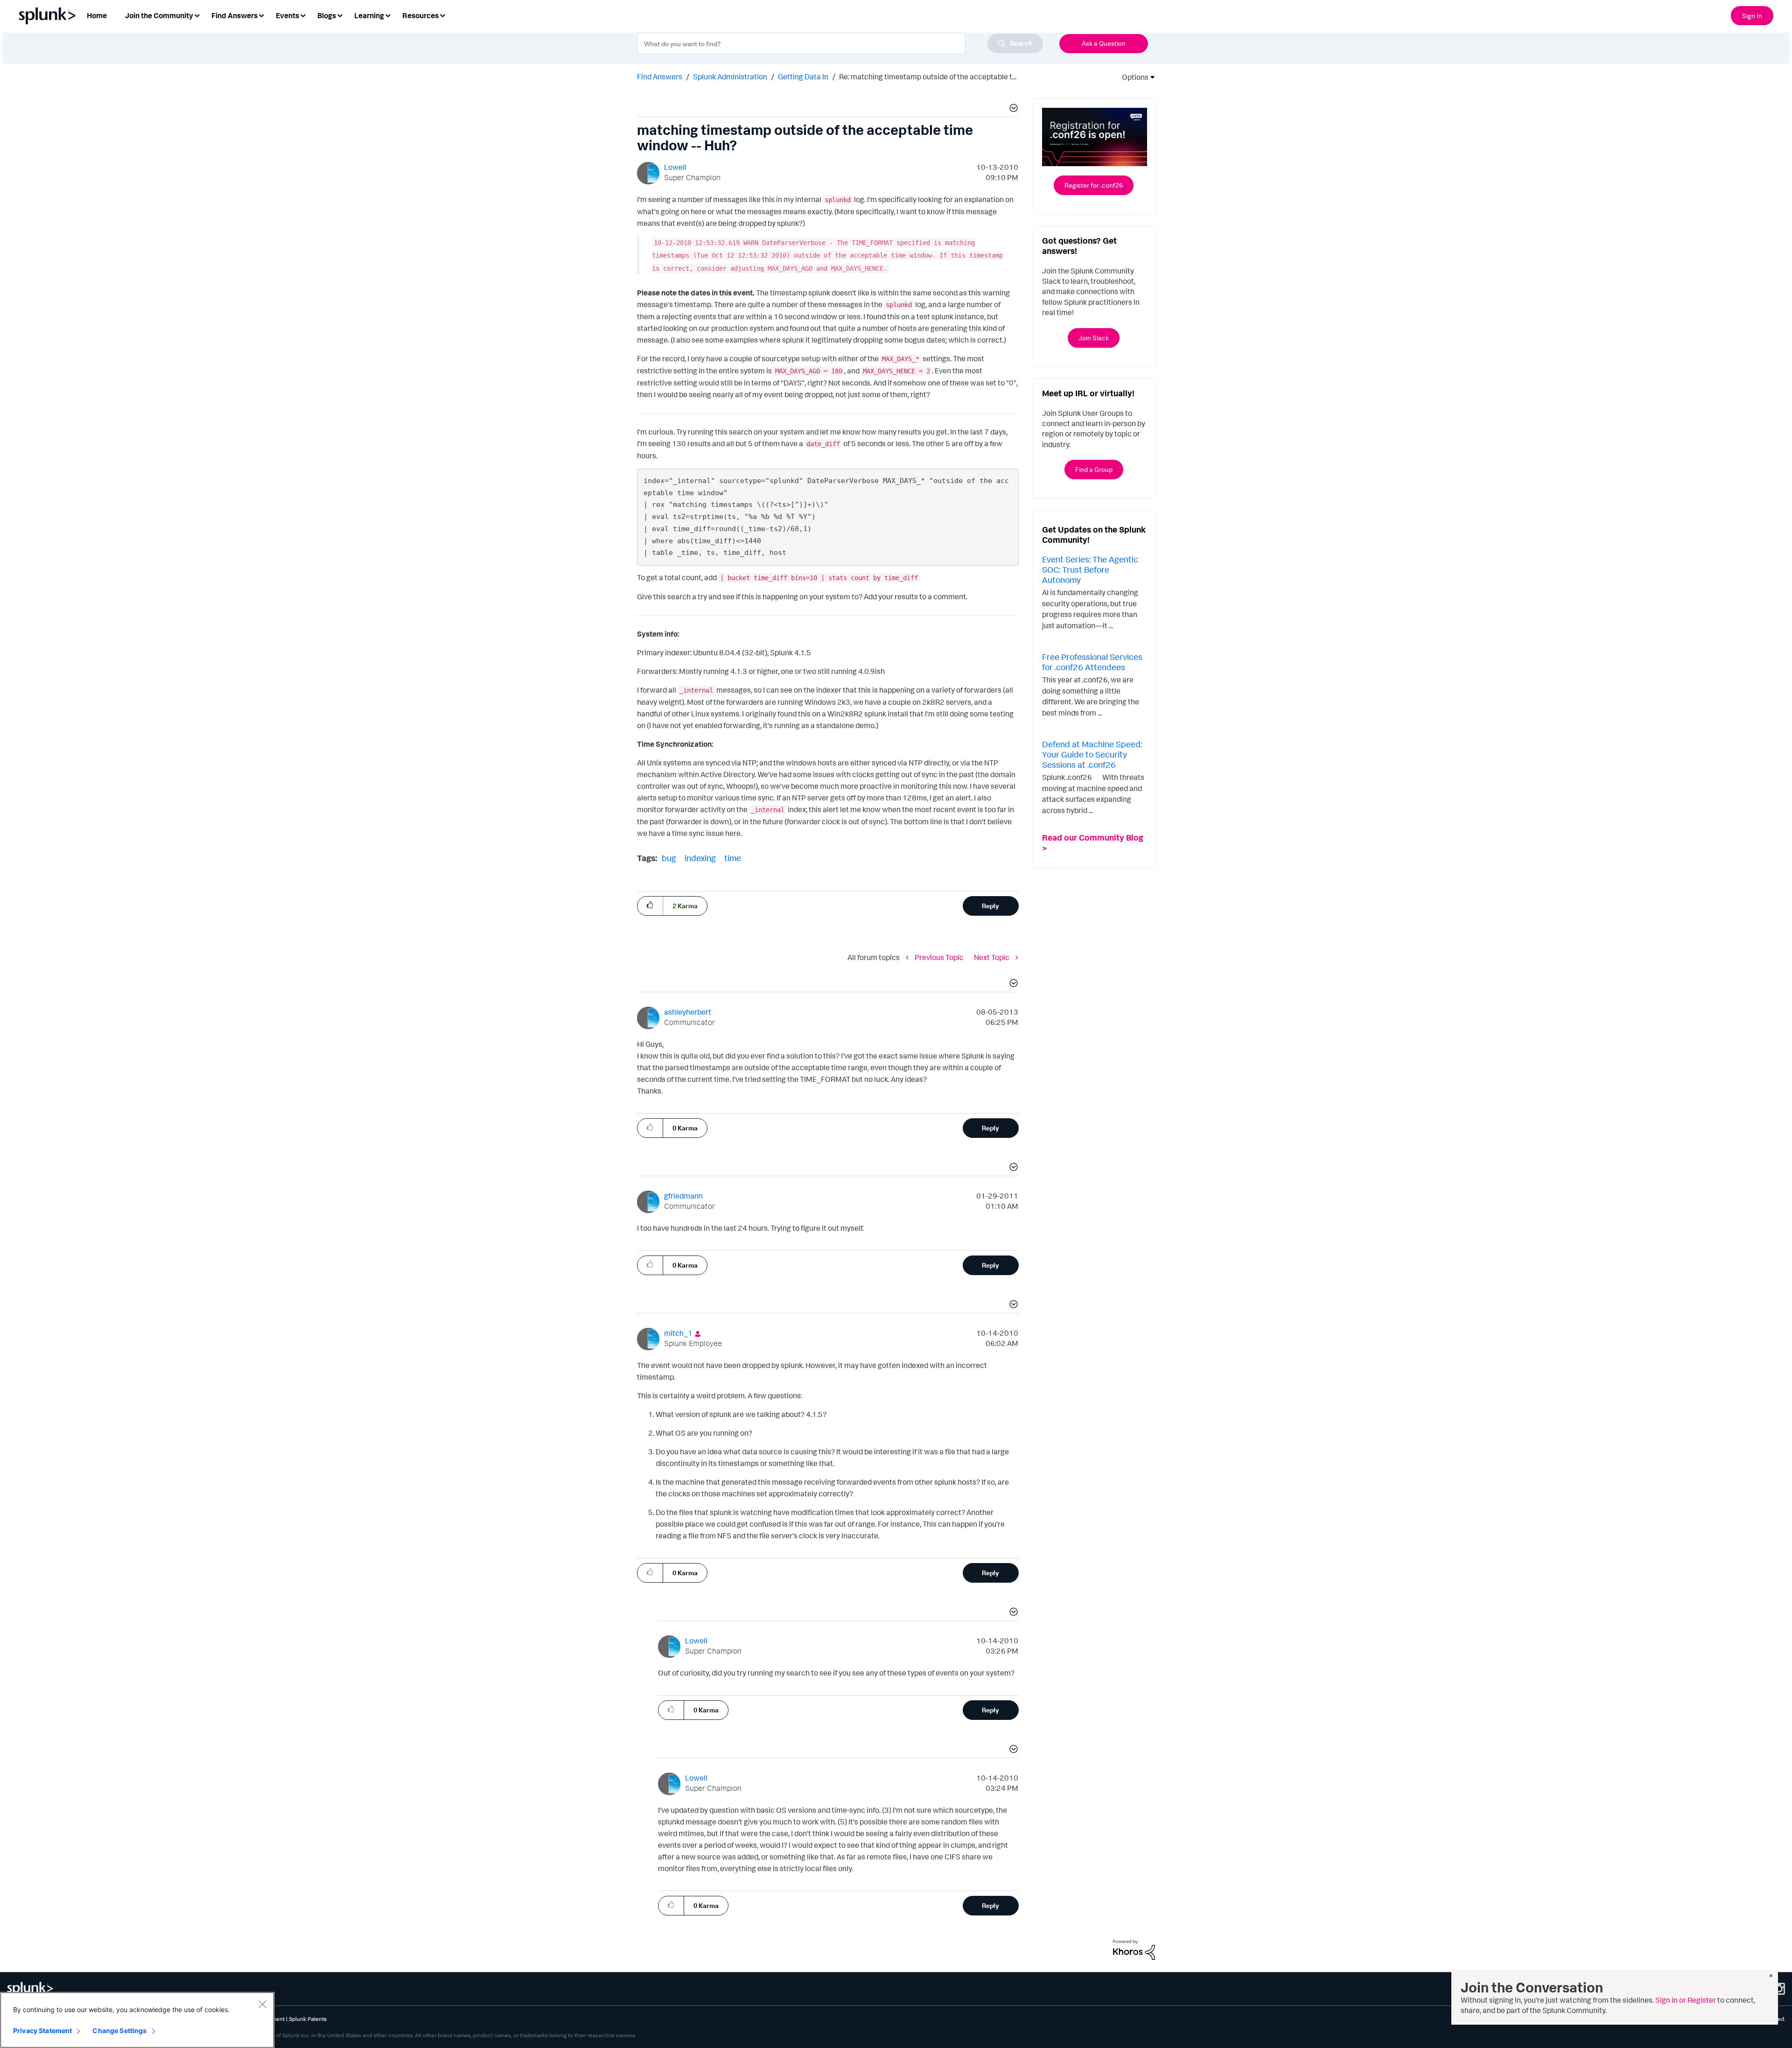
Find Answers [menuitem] (234, 15)
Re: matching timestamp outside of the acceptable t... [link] (928, 77)
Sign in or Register (1686, 2000)
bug (669, 858)
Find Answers (660, 77)
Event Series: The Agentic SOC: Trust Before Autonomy (1090, 569)
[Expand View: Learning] (388, 15)
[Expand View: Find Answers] (261, 15)
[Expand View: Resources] (442, 15)
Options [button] (1132, 77)
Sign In (1752, 16)
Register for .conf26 (1094, 185)
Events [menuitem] (287, 15)
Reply (990, 906)
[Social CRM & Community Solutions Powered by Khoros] (1134, 1949)
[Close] (262, 2004)
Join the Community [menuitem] (159, 15)
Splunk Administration (730, 77)
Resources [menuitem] (420, 15)
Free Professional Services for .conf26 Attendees (1092, 662)
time (733, 858)
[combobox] (840, 43)
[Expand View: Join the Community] (197, 15)
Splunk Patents (308, 2019)
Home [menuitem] (97, 15)
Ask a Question (1104, 43)
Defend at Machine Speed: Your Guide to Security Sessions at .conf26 (1092, 754)
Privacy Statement (42, 2030)
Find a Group (1094, 469)
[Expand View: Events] (303, 15)
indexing (700, 858)
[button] (1012, 109)
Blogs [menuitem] (327, 15)
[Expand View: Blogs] (340, 15)
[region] (137, 2020)
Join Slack (1094, 338)
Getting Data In (803, 77)
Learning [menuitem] (369, 15)
